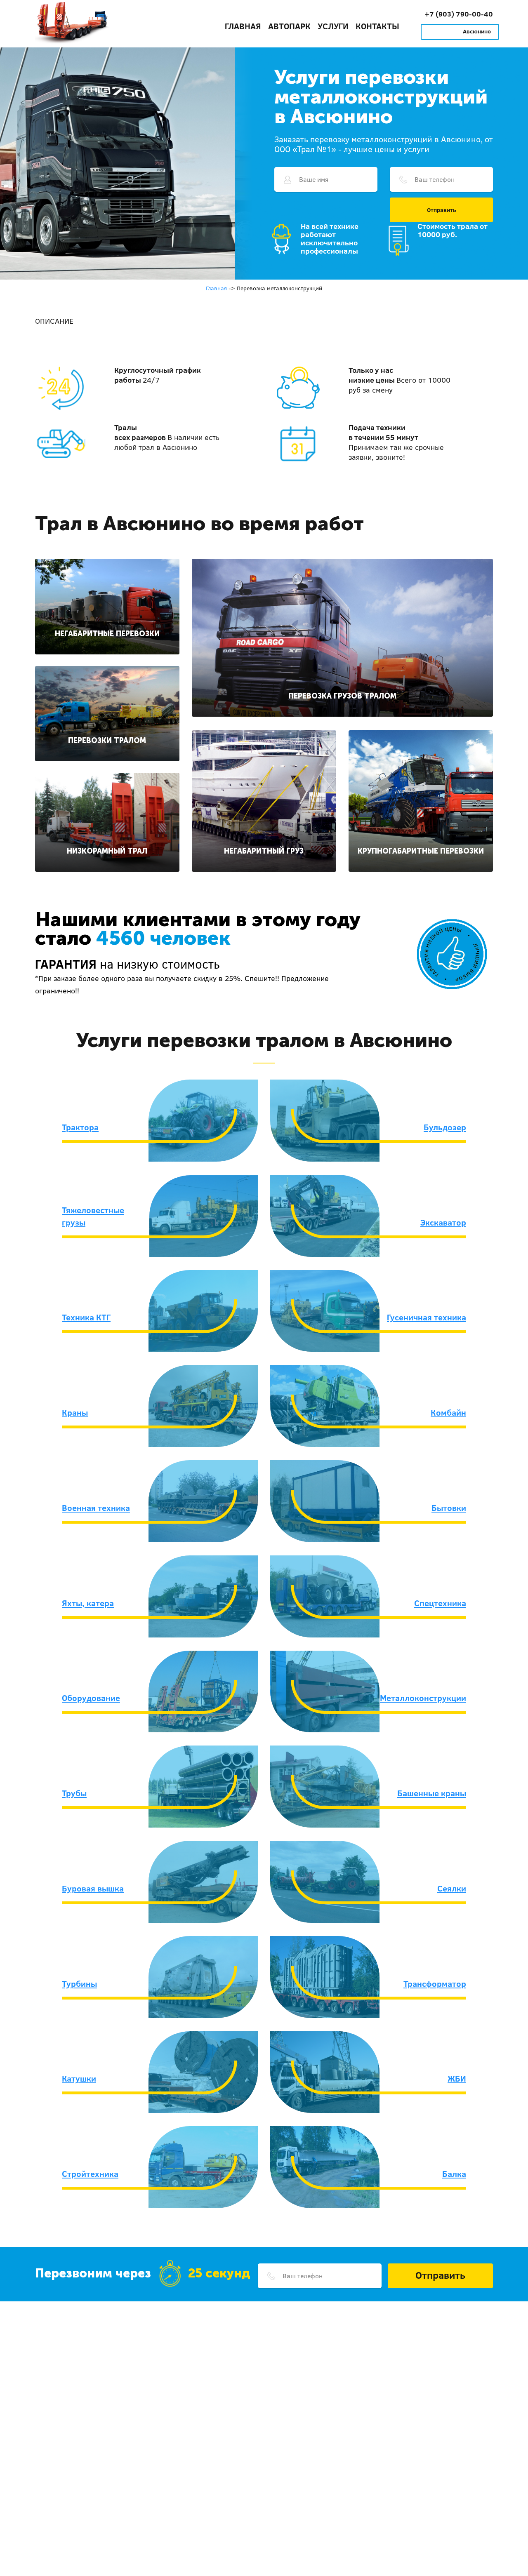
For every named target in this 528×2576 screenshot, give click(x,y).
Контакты (377, 26)
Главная (243, 26)
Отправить (442, 210)
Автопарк (289, 26)
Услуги (333, 26)
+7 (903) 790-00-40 (459, 14)
